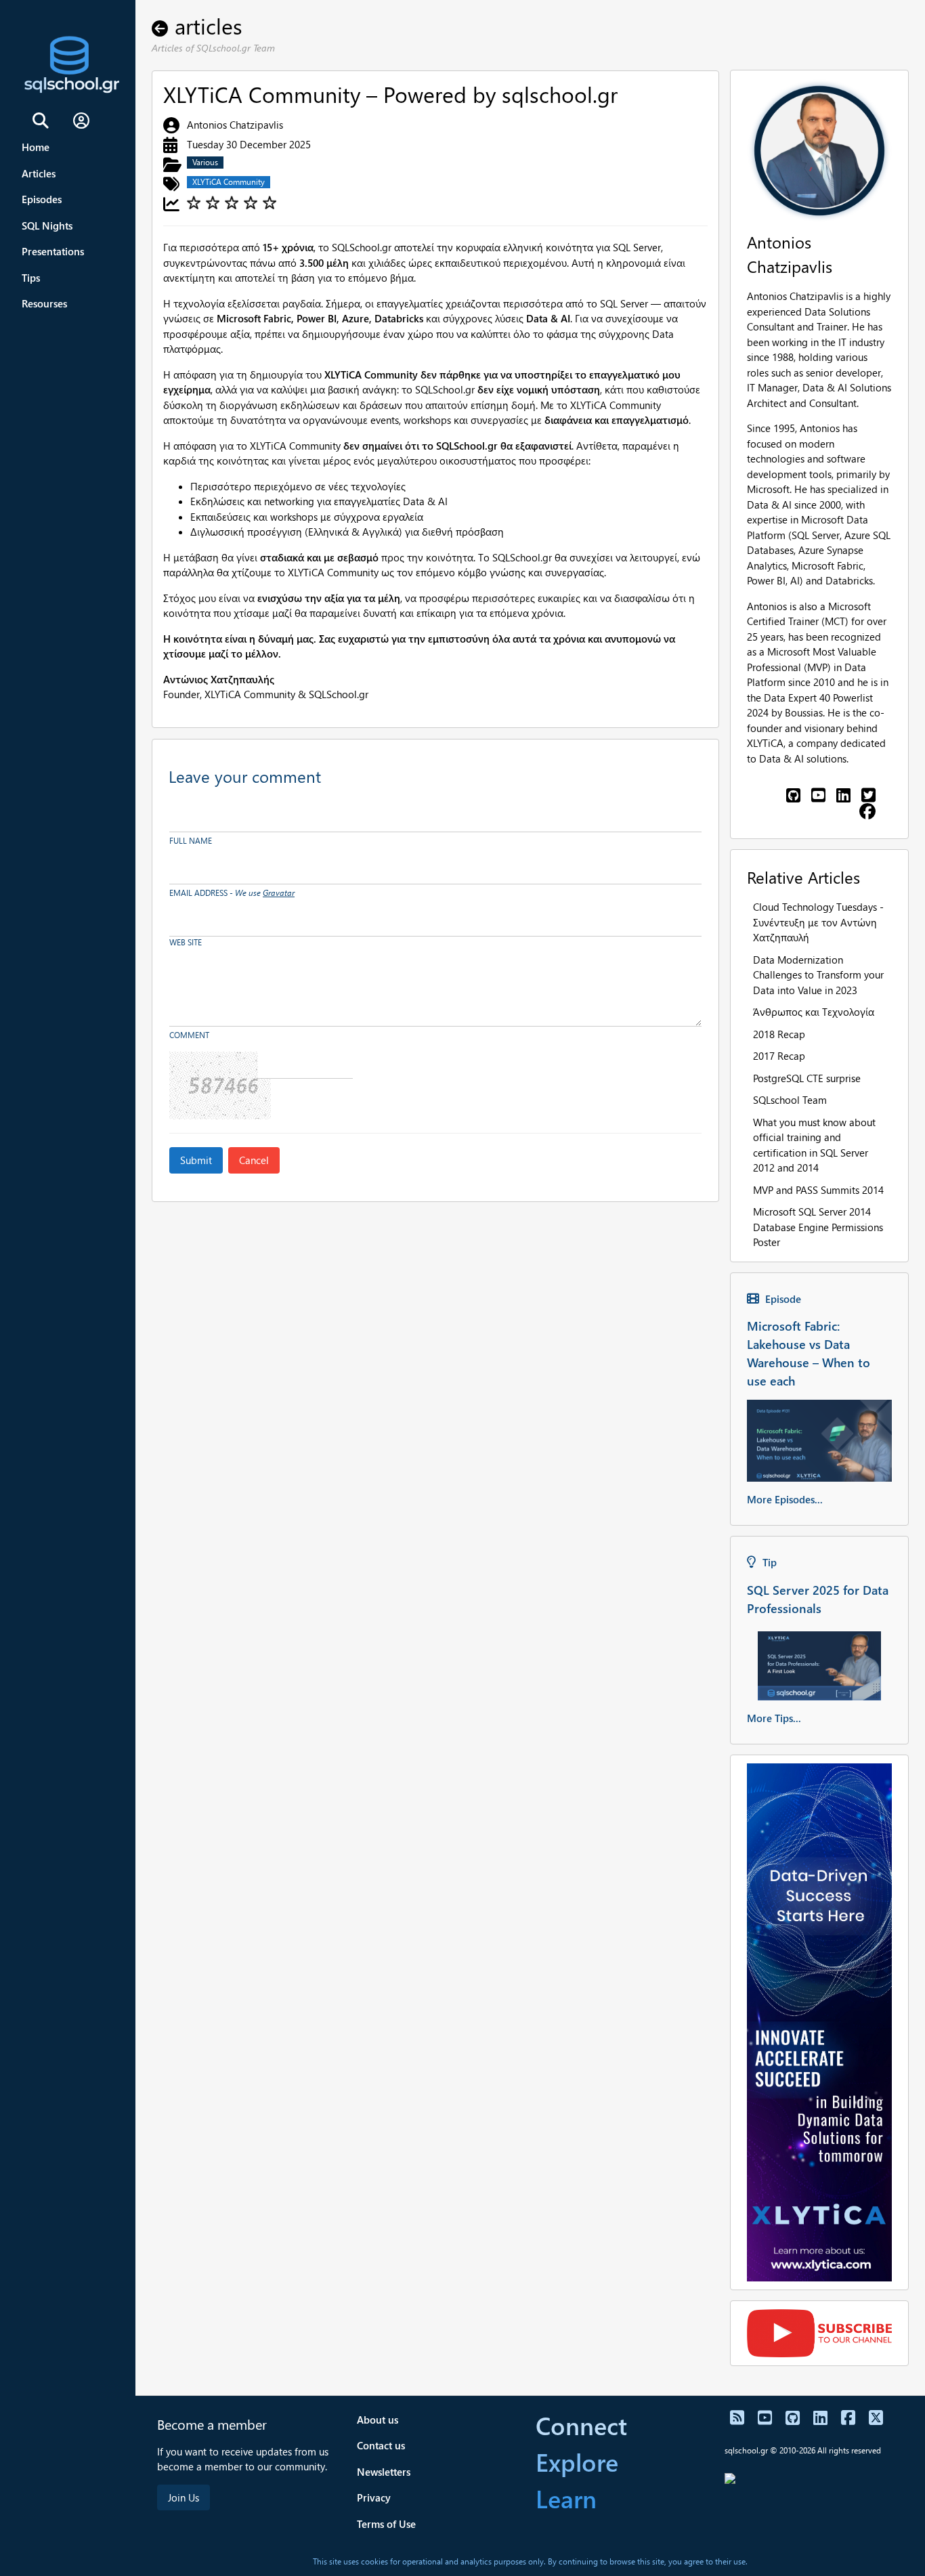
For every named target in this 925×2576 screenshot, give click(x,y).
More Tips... (774, 1718)
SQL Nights (47, 226)
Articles (39, 173)
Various (205, 162)
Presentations (53, 251)
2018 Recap (779, 1034)
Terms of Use (386, 2524)
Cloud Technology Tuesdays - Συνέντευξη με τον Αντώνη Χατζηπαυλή (818, 922)
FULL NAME (191, 841)
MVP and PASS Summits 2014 (818, 1190)
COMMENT (189, 1035)
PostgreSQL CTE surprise (807, 1078)
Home (36, 147)
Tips (31, 278)
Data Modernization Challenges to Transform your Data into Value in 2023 (818, 975)
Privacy (374, 2497)
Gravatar (279, 893)
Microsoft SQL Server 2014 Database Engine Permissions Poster (818, 1227)
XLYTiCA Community (229, 182)
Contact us (381, 2445)
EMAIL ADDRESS (232, 893)
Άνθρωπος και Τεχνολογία (814, 1012)
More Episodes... (785, 1499)
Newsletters (384, 2472)
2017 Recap (779, 1056)
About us (378, 2420)
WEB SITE (186, 942)
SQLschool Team (790, 1100)
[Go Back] (163, 25)
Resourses (44, 303)
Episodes (42, 199)
